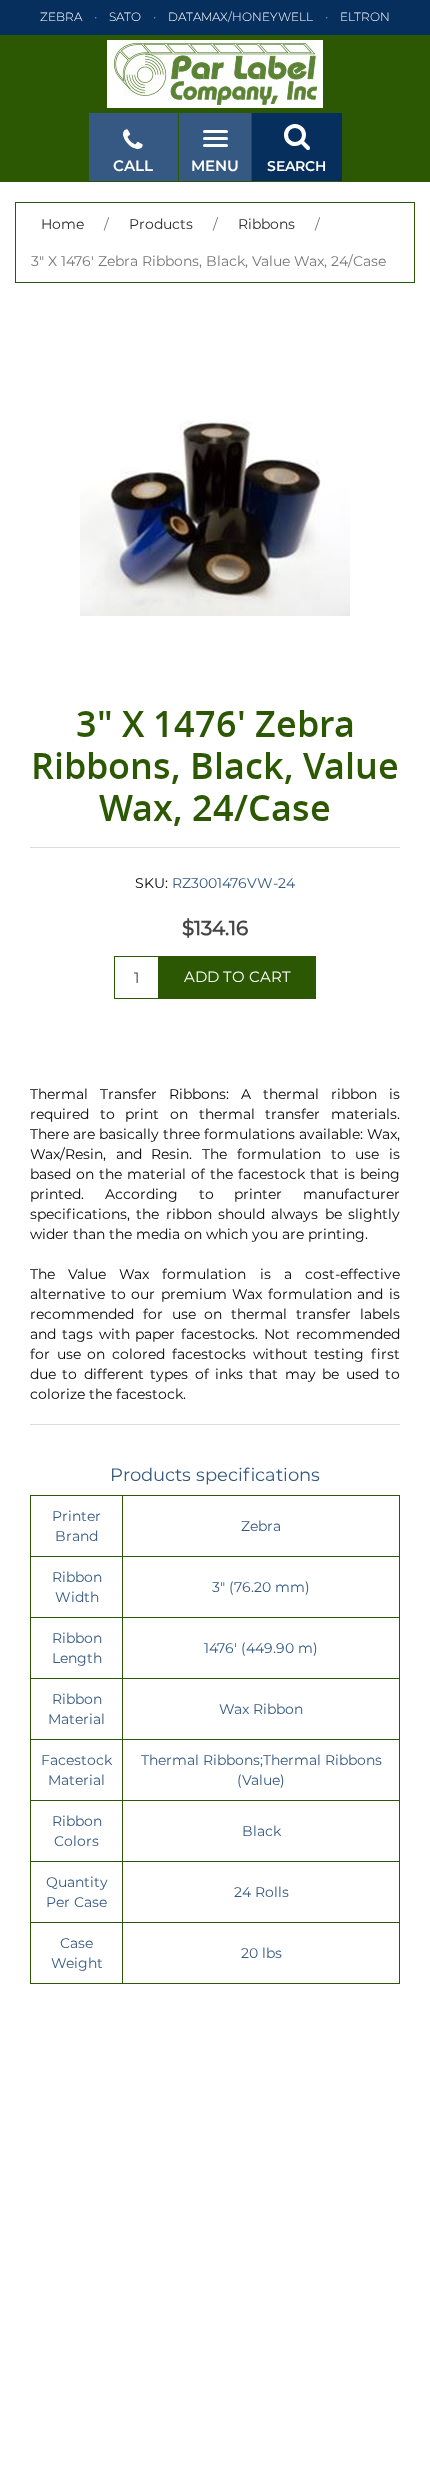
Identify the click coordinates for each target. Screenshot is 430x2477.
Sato (125, 16)
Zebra (61, 16)
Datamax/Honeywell (240, 16)
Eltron (365, 16)
